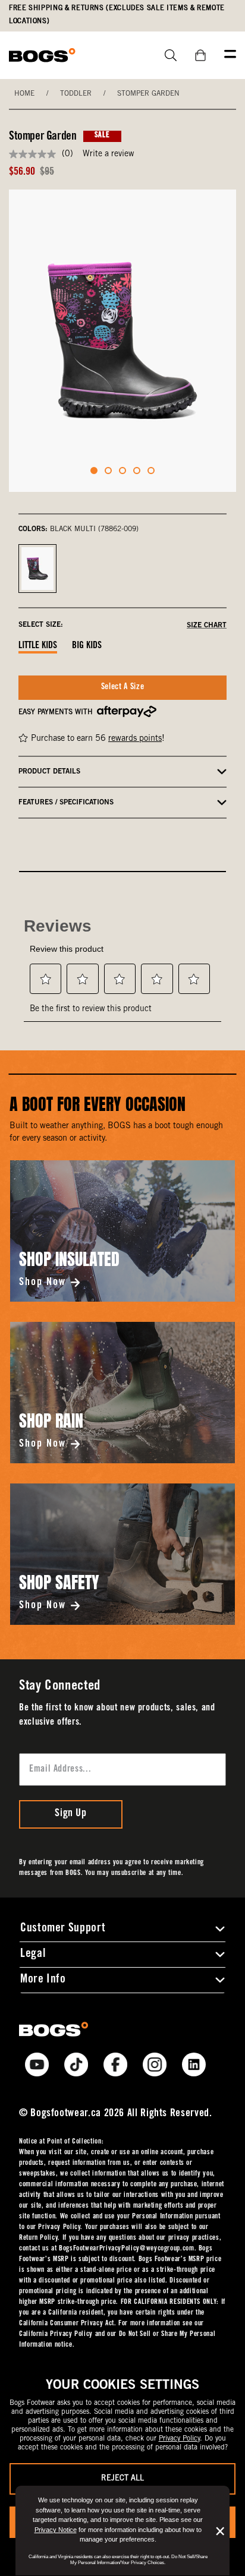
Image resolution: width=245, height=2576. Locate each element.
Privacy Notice (56, 2530)
